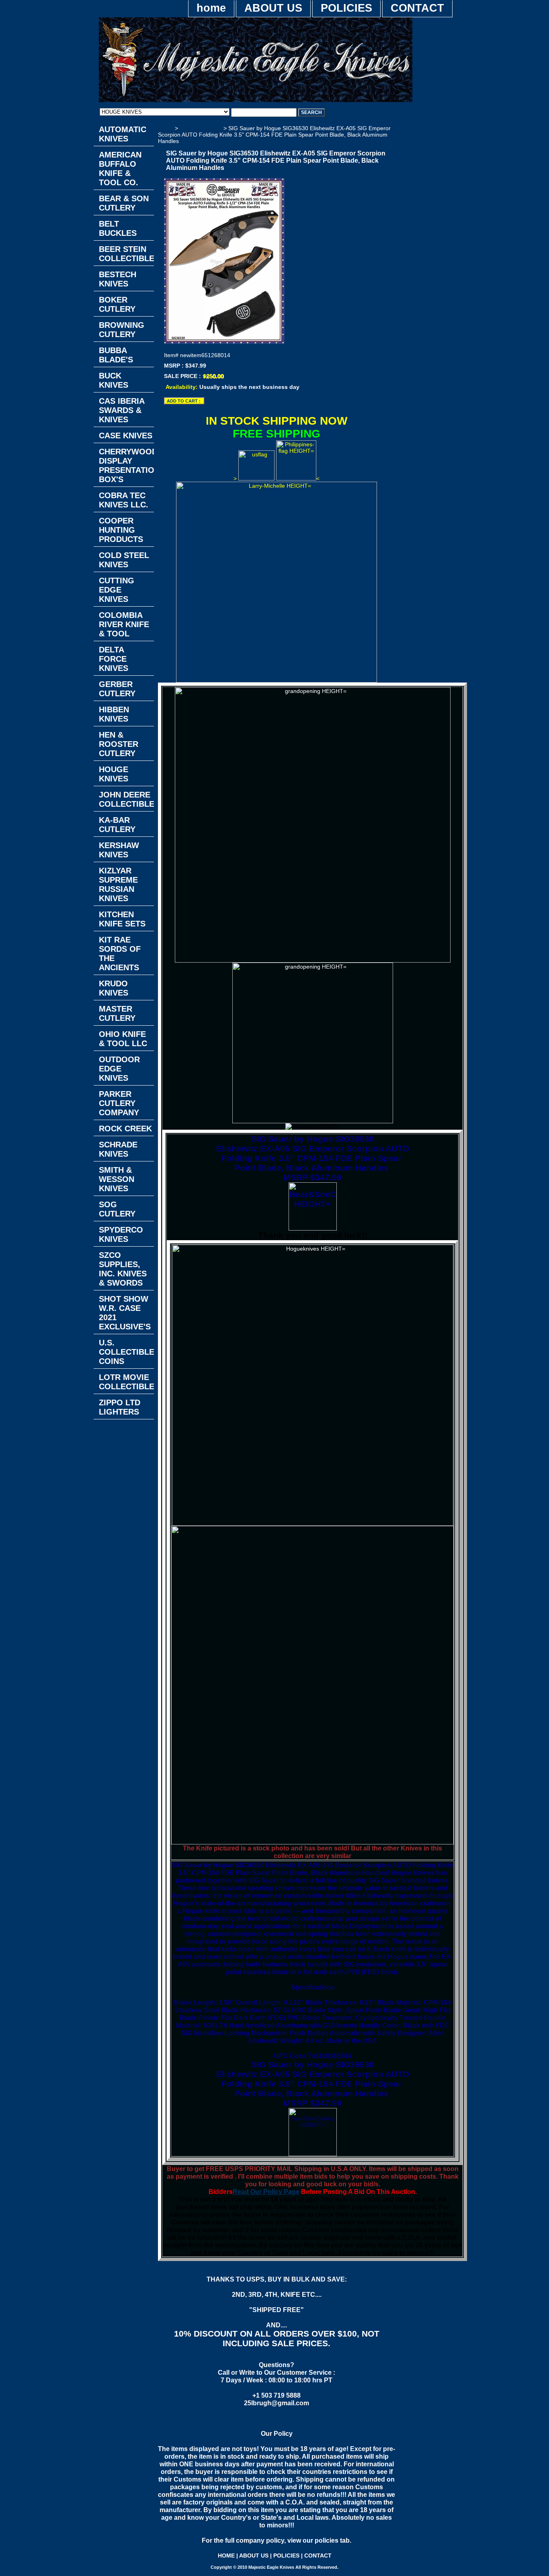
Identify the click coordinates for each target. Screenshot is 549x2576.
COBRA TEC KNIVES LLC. (124, 500)
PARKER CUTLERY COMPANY (119, 1103)
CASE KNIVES (126, 435)
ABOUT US (273, 8)
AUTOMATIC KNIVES (123, 134)
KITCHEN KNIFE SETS (122, 919)
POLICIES (346, 8)
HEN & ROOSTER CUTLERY (119, 744)
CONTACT (417, 8)
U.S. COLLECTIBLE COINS (126, 1352)
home (211, 8)
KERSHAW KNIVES (119, 850)
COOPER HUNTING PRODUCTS (121, 530)
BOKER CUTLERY (117, 304)
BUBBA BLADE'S (116, 355)
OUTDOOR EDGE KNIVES (119, 1069)
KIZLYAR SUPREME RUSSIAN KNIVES (118, 884)
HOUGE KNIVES (202, 128)
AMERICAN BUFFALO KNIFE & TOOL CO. (120, 169)
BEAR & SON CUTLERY (124, 203)
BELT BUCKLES (118, 228)
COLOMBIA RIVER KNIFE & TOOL (124, 624)
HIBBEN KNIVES (114, 714)
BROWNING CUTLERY (122, 330)
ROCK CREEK (125, 1129)
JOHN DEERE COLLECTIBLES (126, 799)
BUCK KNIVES (114, 380)
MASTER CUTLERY (117, 1013)
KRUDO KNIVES (114, 988)
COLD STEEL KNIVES (124, 560)
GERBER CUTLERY (117, 689)
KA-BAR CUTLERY (117, 825)
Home (166, 128)
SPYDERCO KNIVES (121, 1234)
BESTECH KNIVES (118, 279)
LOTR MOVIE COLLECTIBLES (126, 1382)
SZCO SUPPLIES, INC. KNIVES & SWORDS (123, 1269)
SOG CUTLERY (117, 1209)
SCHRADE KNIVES (118, 1149)
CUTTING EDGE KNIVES (117, 590)
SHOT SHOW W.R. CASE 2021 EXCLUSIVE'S (125, 1313)
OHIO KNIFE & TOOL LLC (123, 1039)
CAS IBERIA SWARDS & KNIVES (122, 410)
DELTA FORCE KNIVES (114, 659)
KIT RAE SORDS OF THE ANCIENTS (120, 954)
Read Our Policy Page (266, 2192)
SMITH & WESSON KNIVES (117, 1179)
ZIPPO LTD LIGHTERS (120, 1407)
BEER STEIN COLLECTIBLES (126, 254)
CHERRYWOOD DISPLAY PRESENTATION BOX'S (126, 465)
